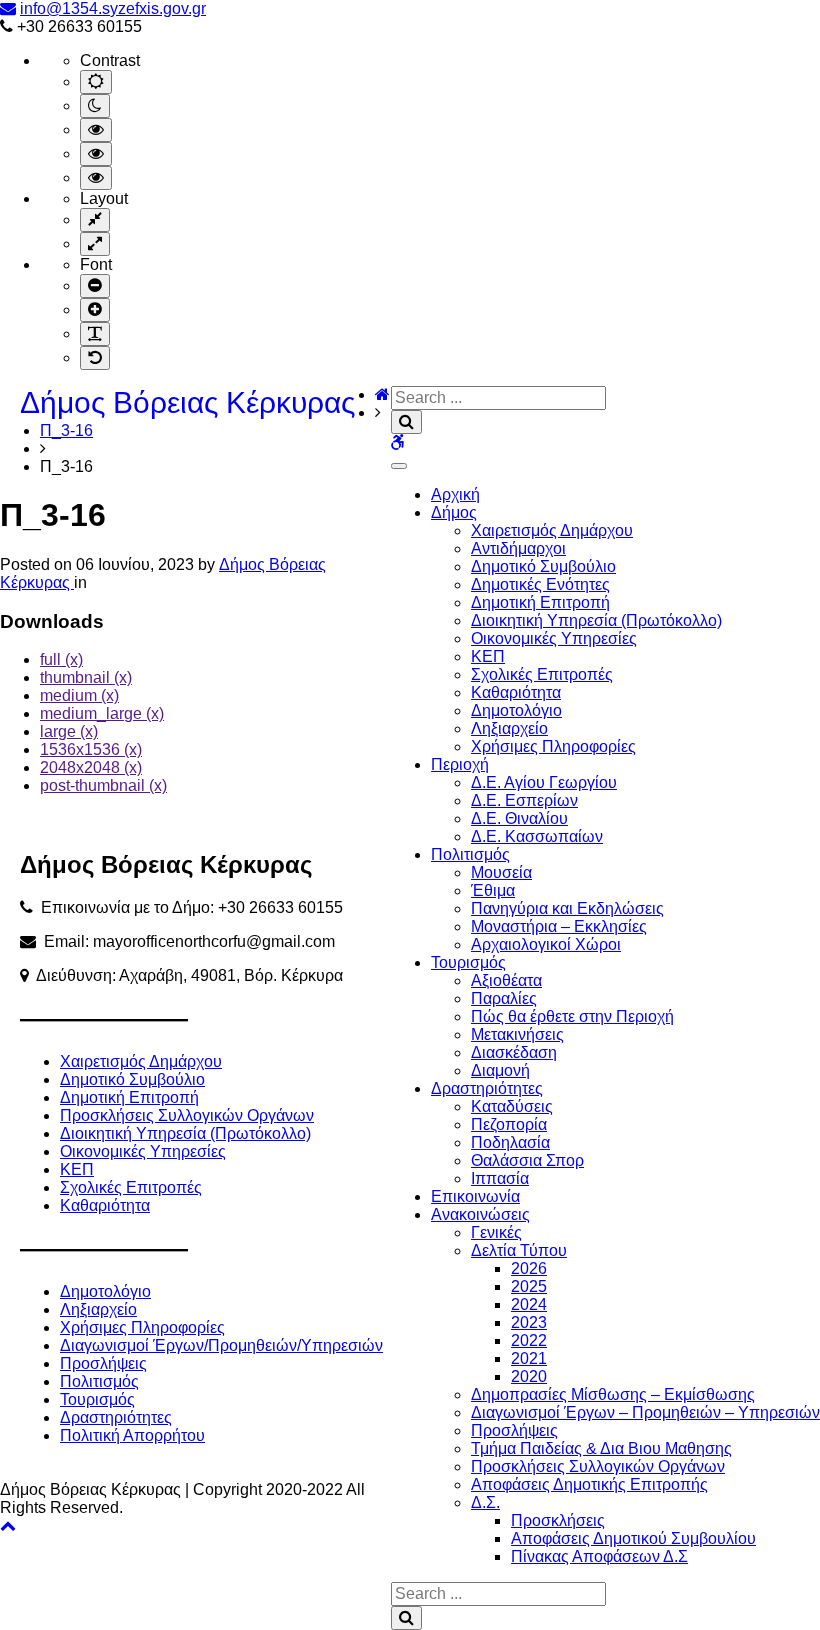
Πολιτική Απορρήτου (132, 1435)
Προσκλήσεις (558, 1520)
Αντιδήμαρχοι (518, 548)
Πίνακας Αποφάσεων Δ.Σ (599, 1556)
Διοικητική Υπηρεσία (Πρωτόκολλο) (596, 620)
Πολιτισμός (470, 854)
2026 (529, 1268)
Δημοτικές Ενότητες (540, 584)
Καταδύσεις (512, 1106)
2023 (529, 1322)
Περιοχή (460, 764)
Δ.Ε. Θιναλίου (519, 818)
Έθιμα (493, 890)
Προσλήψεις (514, 1430)
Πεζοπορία (509, 1124)
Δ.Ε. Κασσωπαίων (537, 836)
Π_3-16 (66, 430)
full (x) (61, 659)
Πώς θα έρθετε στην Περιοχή (572, 1016)
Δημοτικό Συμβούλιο (543, 566)
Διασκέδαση (514, 1052)
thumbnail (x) (86, 677)
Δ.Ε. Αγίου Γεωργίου (544, 782)
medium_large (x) (102, 713)
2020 (529, 1376)
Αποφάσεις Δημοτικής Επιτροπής (589, 1484)
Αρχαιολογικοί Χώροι (546, 944)
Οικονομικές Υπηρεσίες (554, 638)
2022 (529, 1340)
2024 (529, 1304)
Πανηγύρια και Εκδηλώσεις (567, 908)
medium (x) (79, 695)
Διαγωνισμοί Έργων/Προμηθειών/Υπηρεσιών (221, 1345)
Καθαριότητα (516, 692)
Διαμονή (500, 1070)
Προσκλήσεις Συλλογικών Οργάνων (598, 1466)
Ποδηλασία (510, 1142)
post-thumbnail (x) (103, 785)
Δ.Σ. (485, 1502)
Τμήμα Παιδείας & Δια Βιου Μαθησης (601, 1448)
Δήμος (454, 512)
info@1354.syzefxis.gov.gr (113, 8)
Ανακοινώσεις (480, 1214)
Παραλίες (504, 998)
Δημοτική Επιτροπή (540, 602)
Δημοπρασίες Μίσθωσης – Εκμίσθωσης (613, 1394)
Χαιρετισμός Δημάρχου (552, 530)
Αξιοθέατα (506, 980)
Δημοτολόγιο (516, 710)
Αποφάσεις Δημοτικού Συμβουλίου (633, 1538)
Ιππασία (500, 1178)
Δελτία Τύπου (519, 1250)
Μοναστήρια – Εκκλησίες (559, 926)
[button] (8, 1525)
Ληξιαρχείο (509, 728)
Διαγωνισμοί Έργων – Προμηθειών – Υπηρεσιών (645, 1412)
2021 (529, 1358)
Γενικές (496, 1232)
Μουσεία (501, 872)
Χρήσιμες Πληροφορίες (553, 746)
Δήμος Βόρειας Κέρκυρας (187, 402)
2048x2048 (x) (91, 767)
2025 (529, 1286)
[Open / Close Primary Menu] (399, 466)
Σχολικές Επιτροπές (542, 674)
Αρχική (455, 494)
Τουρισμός (468, 962)
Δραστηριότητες (487, 1088)
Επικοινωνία (475, 1196)
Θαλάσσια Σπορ (527, 1160)
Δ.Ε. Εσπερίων (524, 800)
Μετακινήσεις (517, 1034)
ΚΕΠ (488, 656)
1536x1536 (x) (91, 749)
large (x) (69, 731)
